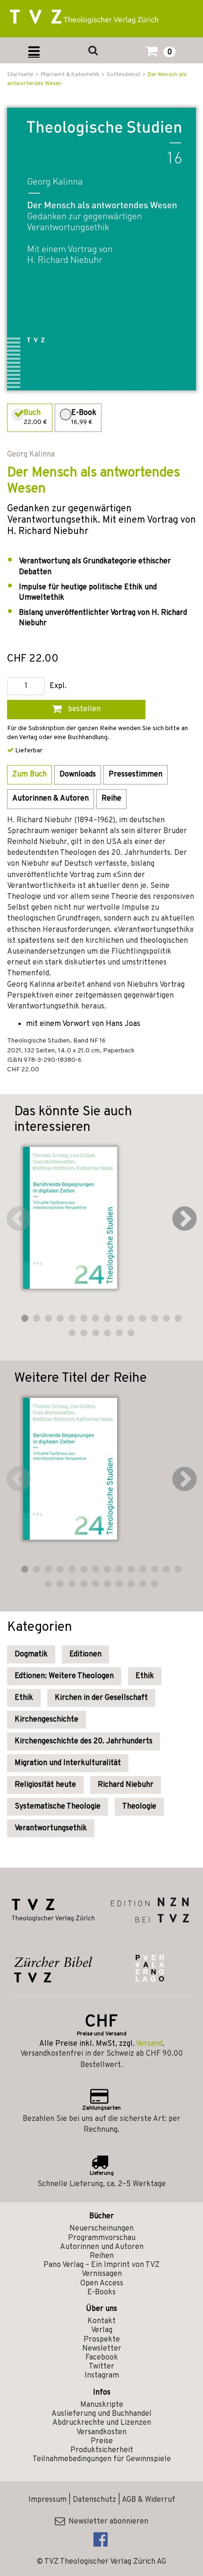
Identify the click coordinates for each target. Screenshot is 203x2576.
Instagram (102, 2376)
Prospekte (102, 2340)
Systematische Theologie (58, 1807)
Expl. (58, 686)
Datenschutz (94, 2500)
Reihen (102, 2256)
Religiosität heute (45, 1785)
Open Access (102, 2283)
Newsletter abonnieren (106, 2522)
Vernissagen (102, 2274)
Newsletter (102, 2349)
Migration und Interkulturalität (68, 1763)
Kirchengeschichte (47, 1720)
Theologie (139, 1807)
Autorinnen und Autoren (102, 2247)
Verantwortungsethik (51, 1828)
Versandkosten (101, 2432)
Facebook (102, 2358)
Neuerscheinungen (101, 2229)
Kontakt (101, 2321)
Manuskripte (102, 2405)
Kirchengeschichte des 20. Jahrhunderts (84, 1741)
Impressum (47, 2500)
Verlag (102, 2330)
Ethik (145, 1676)
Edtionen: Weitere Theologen (64, 1676)
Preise (102, 2441)
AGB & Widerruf (148, 2500)
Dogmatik (31, 1654)
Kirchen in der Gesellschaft (101, 1698)
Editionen (85, 1654)
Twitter (101, 2367)
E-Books (101, 2292)
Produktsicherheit (102, 2450)
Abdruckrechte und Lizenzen (102, 2423)
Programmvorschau (102, 2238)
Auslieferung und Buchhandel (101, 2414)
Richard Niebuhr (126, 1785)
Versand (149, 2044)
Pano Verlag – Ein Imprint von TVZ (101, 2265)
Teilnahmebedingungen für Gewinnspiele (102, 2459)
